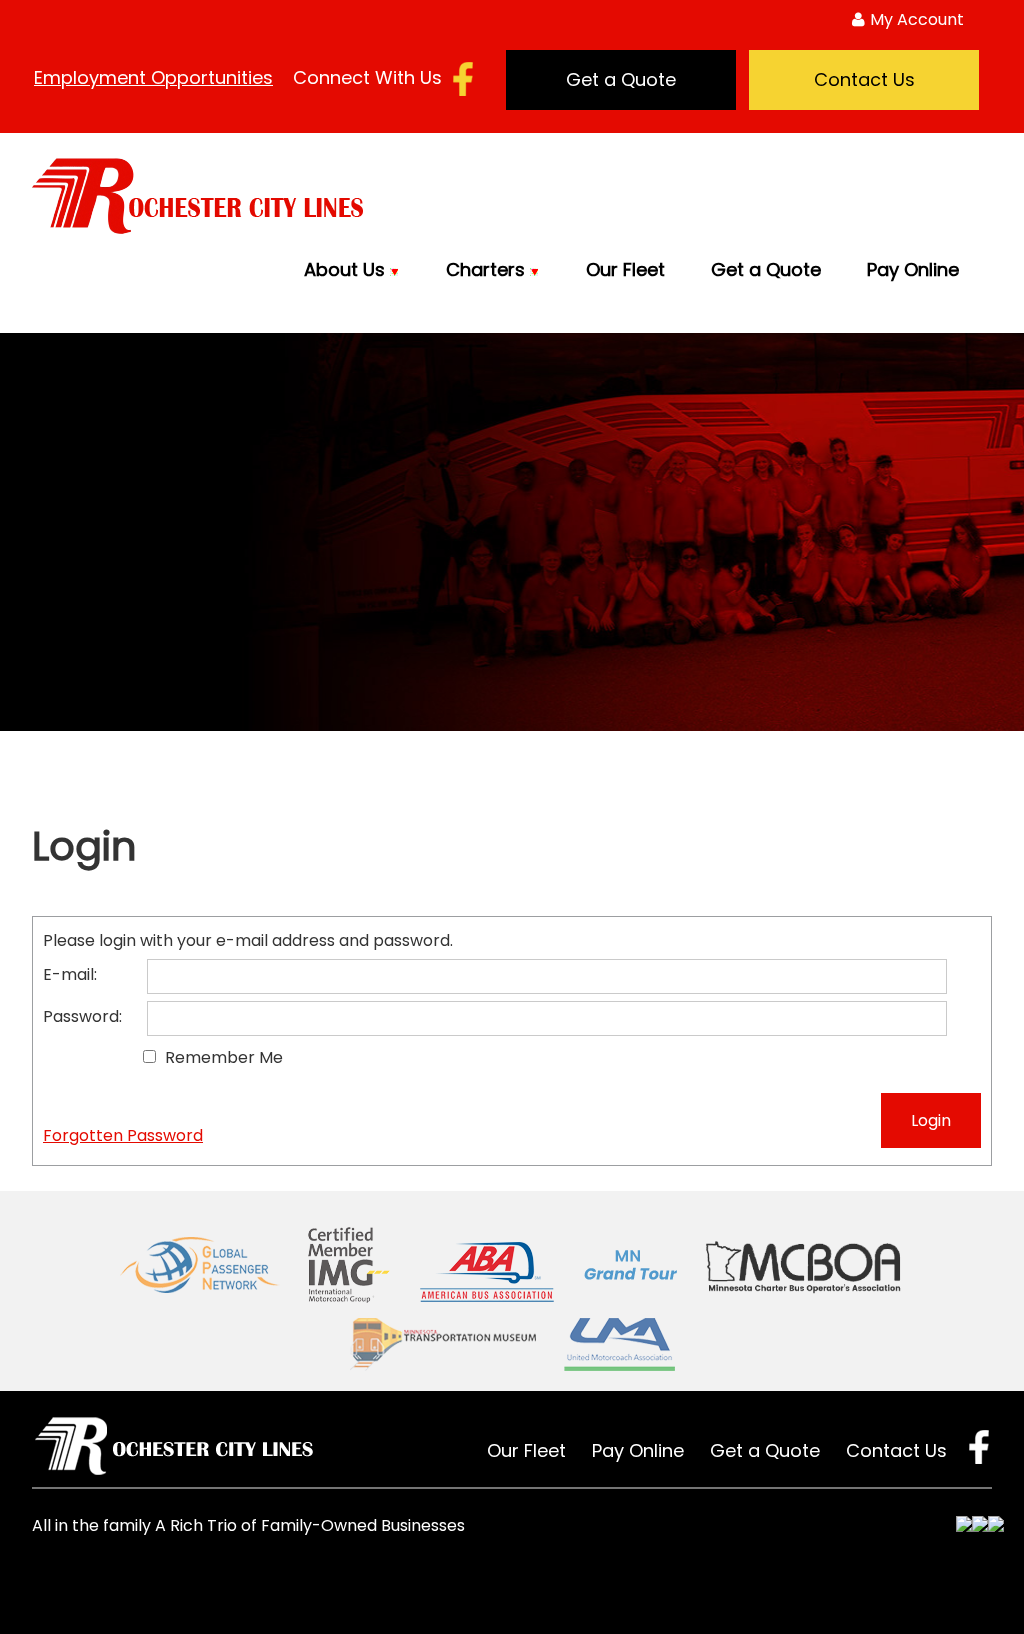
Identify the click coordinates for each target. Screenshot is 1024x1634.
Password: (82, 1016)
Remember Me (224, 1057)
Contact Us (864, 79)
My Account (917, 19)
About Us (347, 269)
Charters (488, 269)
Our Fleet (625, 269)
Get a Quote (621, 79)
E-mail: (70, 974)
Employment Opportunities (153, 77)
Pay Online (913, 269)
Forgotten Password (123, 1135)
